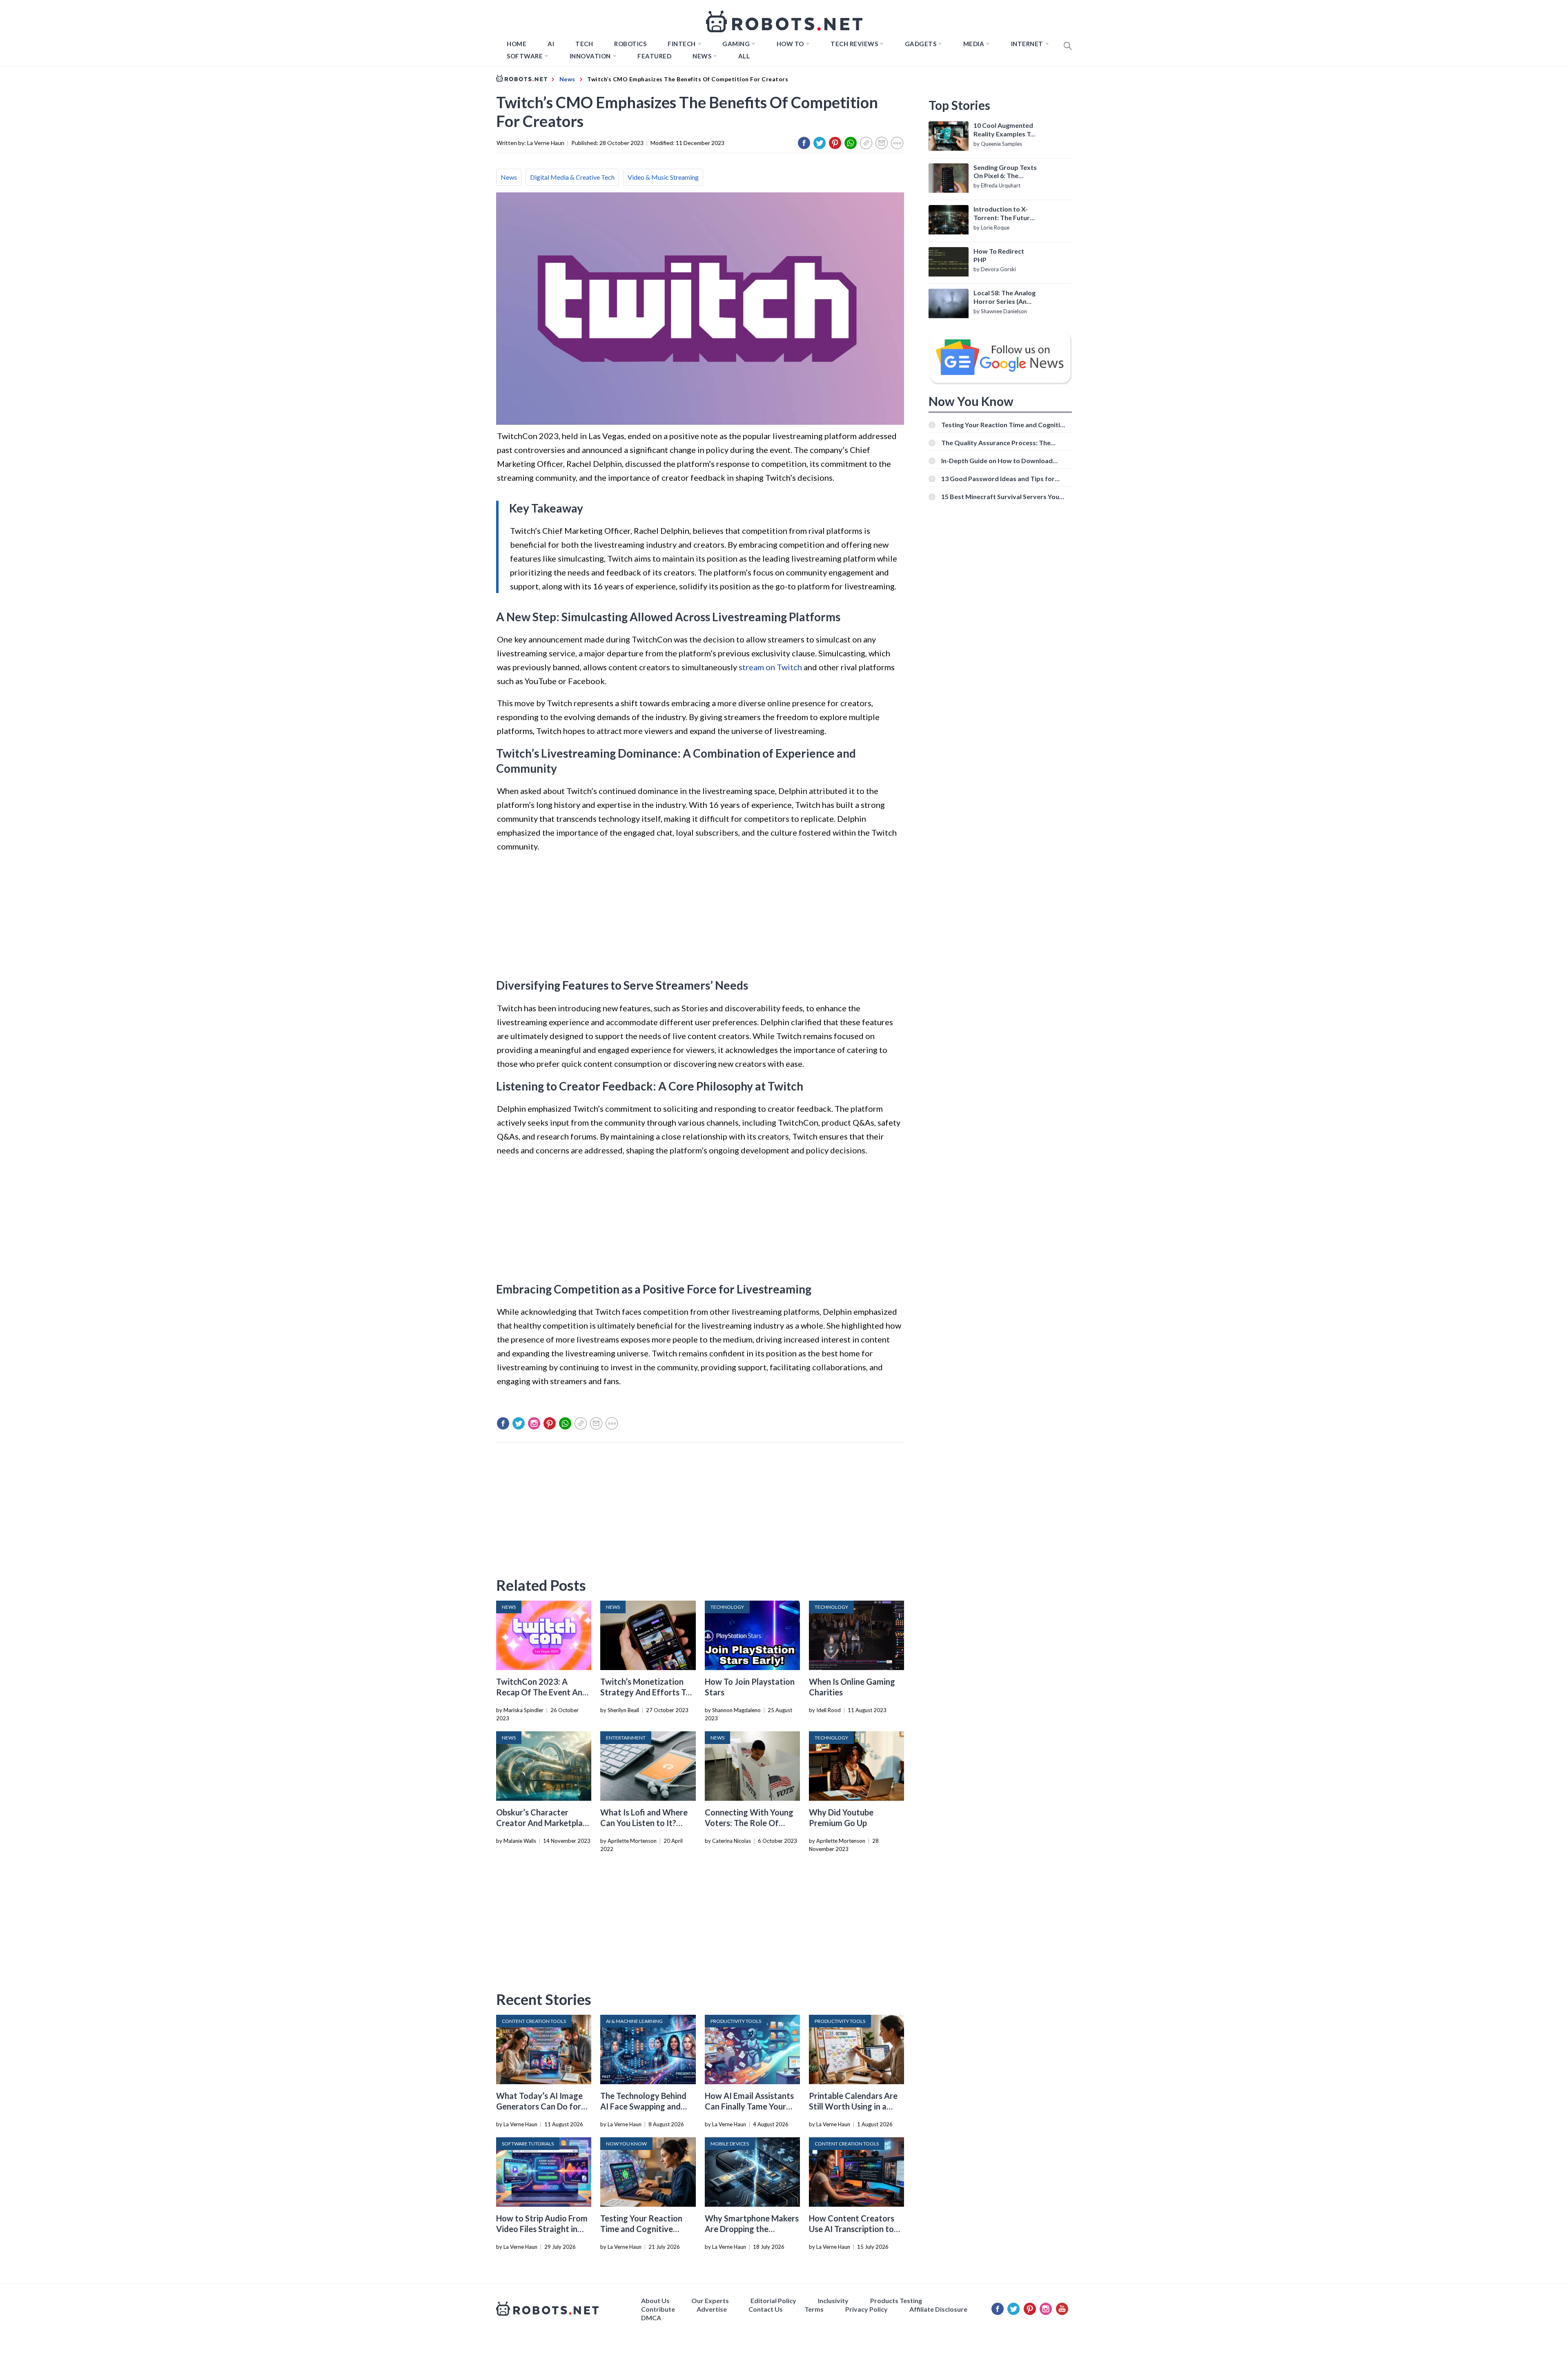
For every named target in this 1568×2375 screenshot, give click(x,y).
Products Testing (896, 2300)
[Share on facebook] (804, 143)
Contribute (658, 2309)
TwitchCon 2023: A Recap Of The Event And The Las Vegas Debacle (542, 1692)
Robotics (630, 44)
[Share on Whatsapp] (851, 143)
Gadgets (921, 44)
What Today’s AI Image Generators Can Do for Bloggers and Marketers (541, 2106)
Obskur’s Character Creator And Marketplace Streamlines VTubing (544, 1823)
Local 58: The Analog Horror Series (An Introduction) (1004, 297)
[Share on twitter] (820, 143)
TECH (584, 44)
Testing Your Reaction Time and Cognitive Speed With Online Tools (646, 2229)
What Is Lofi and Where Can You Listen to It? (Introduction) (644, 1823)
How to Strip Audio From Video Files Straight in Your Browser (542, 2229)
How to (790, 44)
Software (525, 56)
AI (551, 44)
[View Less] (897, 143)
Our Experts (710, 2300)
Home (517, 44)
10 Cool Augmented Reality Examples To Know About (1004, 130)
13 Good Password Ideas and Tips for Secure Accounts (998, 478)
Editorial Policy (773, 2300)
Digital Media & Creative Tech (572, 177)
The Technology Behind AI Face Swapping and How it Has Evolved (643, 2106)
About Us (655, 2300)
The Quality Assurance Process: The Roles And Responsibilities (996, 443)
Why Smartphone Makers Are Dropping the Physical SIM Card (752, 2229)
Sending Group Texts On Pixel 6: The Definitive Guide (1005, 172)
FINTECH (682, 44)
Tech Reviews (854, 44)
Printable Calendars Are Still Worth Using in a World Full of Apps (853, 2106)
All (744, 56)
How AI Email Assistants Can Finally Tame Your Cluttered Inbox (749, 2106)
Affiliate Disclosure (938, 2309)
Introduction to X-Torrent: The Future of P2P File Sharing (1003, 214)
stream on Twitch (770, 667)
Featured (654, 56)
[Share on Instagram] (534, 1423)
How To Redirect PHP (999, 255)
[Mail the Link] (882, 143)
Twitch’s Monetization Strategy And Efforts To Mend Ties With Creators (647, 1692)
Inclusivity (833, 2300)
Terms (814, 2309)
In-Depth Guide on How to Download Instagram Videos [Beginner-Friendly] (998, 461)
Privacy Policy (866, 2309)
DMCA (651, 2318)
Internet (1027, 44)
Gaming (736, 44)
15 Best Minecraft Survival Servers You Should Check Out (1000, 496)
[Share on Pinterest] (835, 143)
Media (974, 44)
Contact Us (766, 2309)
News (702, 56)
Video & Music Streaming (663, 177)
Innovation (590, 56)
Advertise (712, 2309)
